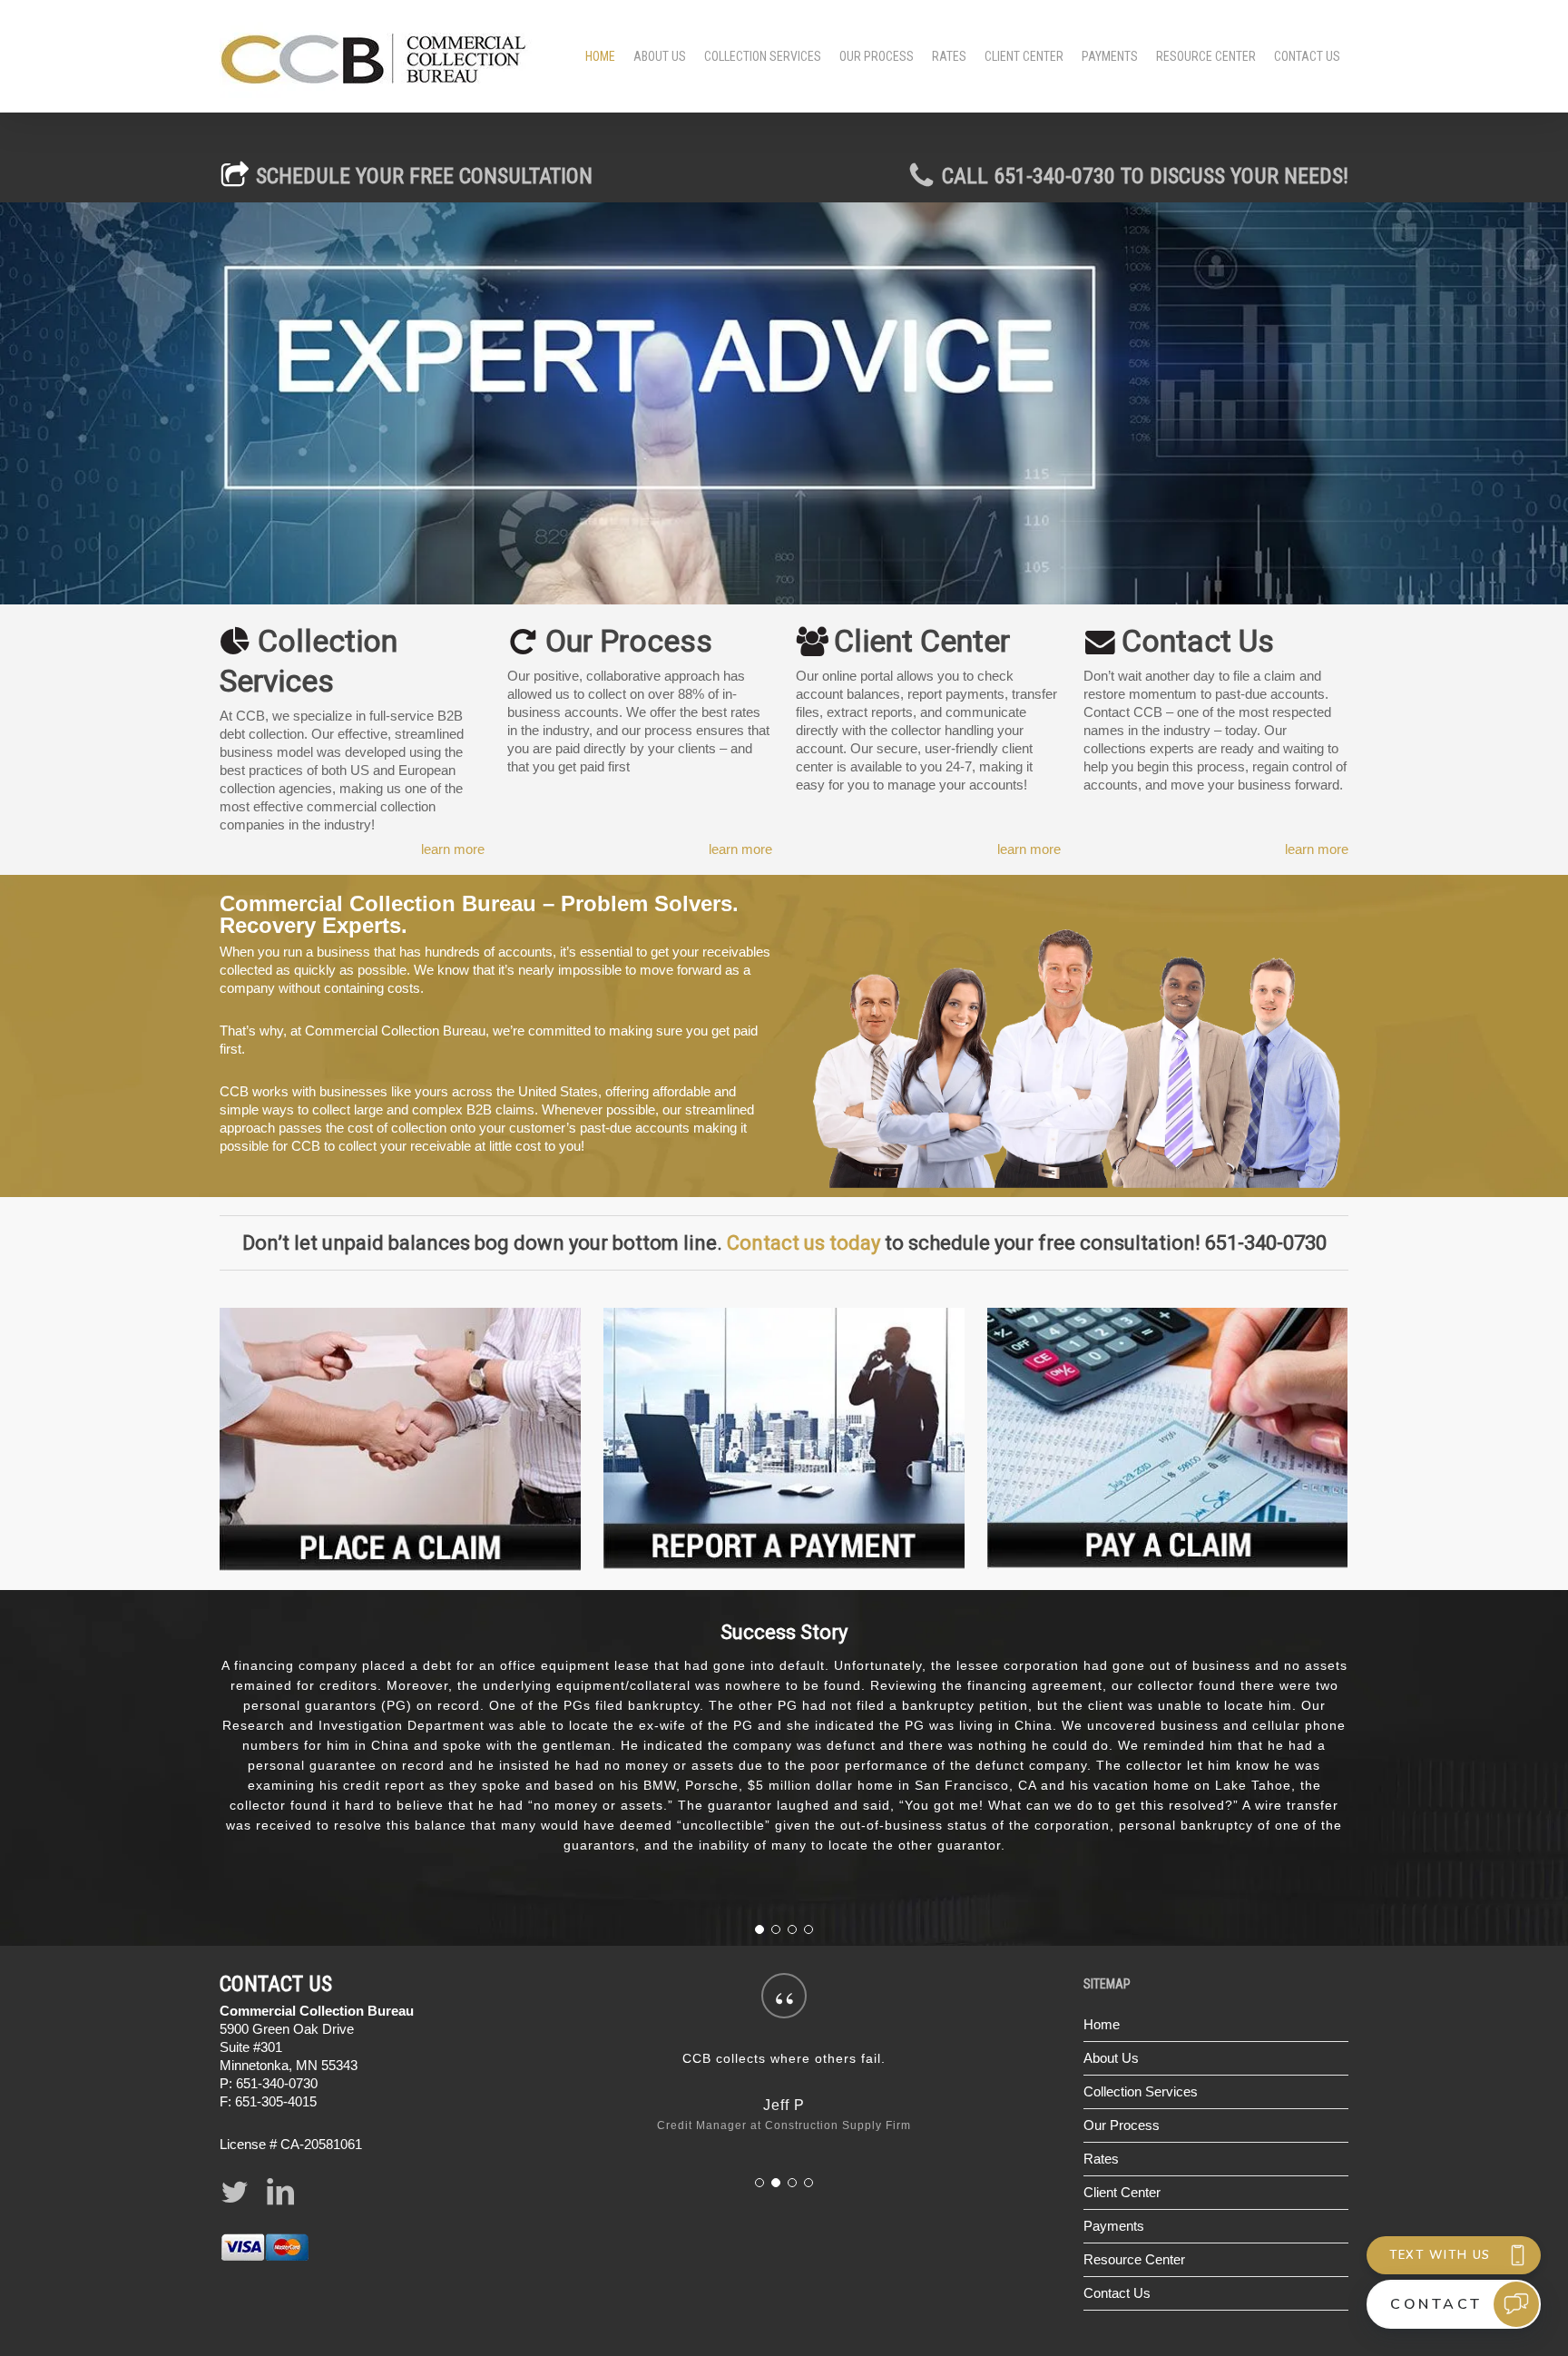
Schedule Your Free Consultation (424, 176)
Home (1102, 1964)
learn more (453, 849)
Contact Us (1117, 2233)
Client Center (1122, 2132)
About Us (1111, 1998)
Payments (1114, 2166)
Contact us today (804, 1243)
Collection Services (1141, 2032)
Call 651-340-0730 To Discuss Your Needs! (1142, 176)
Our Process (1122, 2065)
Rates (1101, 2099)
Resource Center (1134, 2199)
